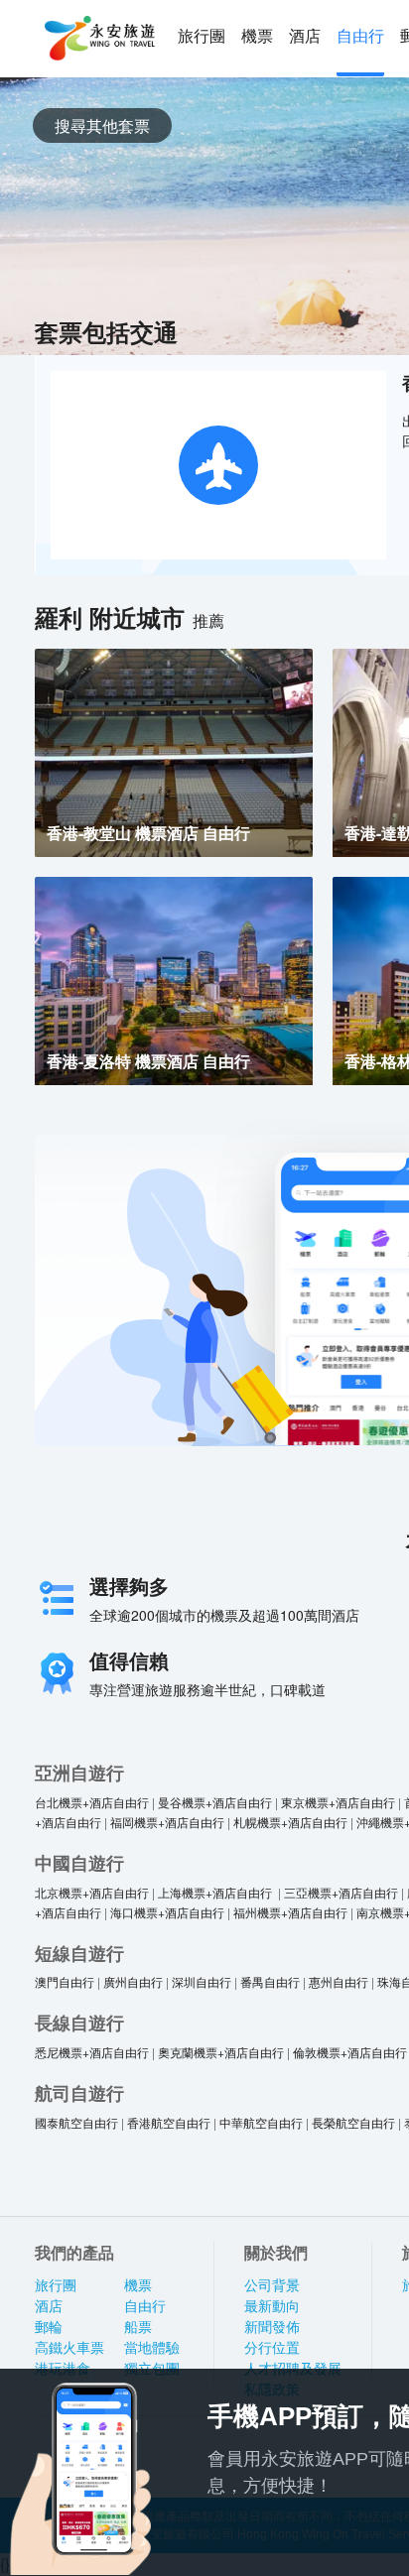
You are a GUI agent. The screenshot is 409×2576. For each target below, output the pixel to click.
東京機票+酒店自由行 (338, 1802)
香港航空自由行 (169, 2122)
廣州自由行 (133, 1981)
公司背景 (272, 2285)
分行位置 (272, 2348)
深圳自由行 (202, 1981)
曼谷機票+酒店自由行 (215, 1802)
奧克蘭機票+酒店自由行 (221, 2052)
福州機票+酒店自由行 (290, 1912)
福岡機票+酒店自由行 (167, 1822)
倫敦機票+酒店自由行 (350, 2052)
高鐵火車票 (69, 2348)
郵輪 (49, 2327)
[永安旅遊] (98, 39)
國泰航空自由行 (76, 2122)
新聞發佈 (272, 2327)
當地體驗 (152, 2348)
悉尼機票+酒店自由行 (92, 2052)
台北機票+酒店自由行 (92, 1802)
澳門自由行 (65, 1981)
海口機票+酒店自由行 (167, 1912)
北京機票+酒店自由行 (92, 1892)
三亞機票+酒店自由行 (341, 1892)
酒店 (305, 36)
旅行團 (202, 36)
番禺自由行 (270, 1981)
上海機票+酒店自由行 (216, 1892)
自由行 (360, 36)
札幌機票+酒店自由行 (290, 1822)
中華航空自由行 (261, 2122)
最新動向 (272, 2306)
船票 (138, 2327)
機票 (257, 36)
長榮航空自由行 (353, 2122)
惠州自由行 (339, 1981)
